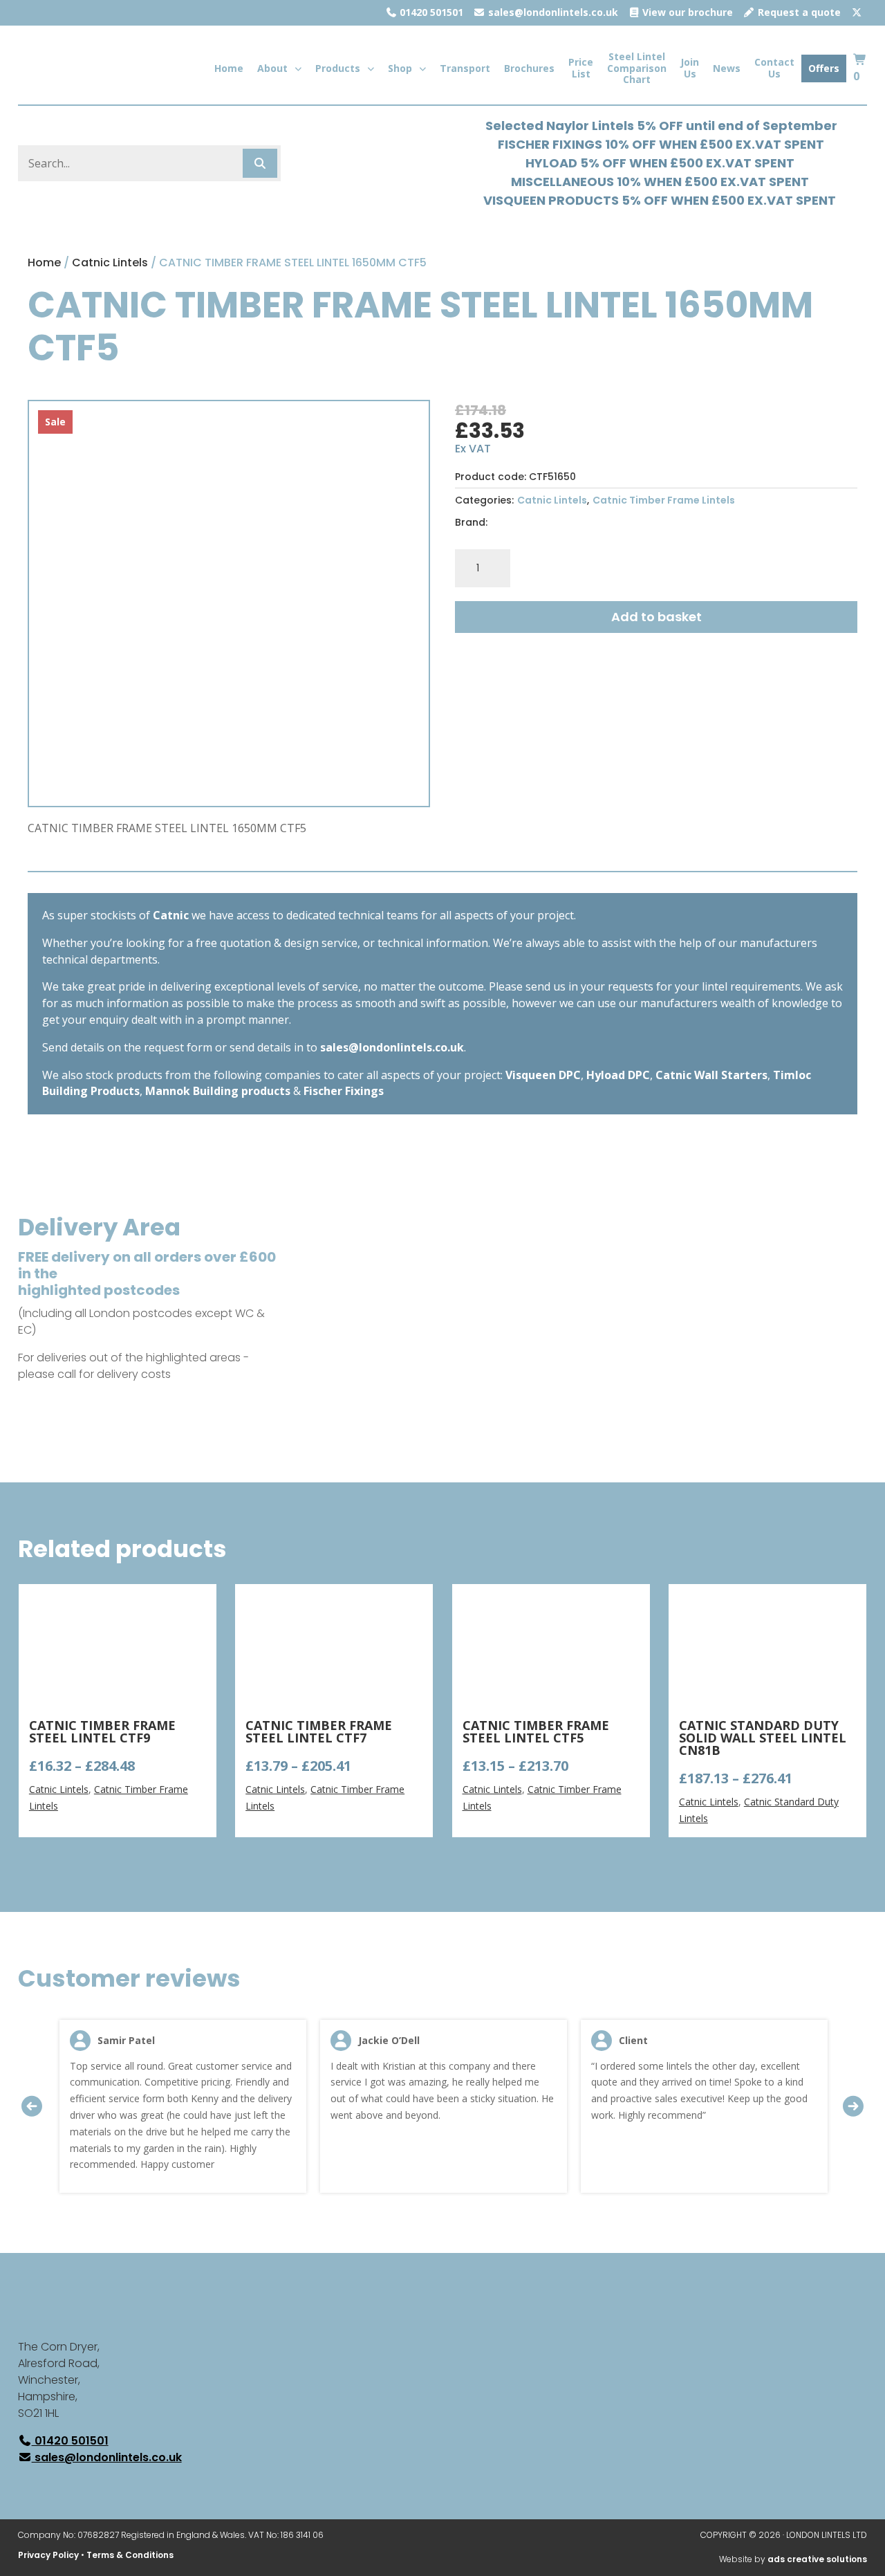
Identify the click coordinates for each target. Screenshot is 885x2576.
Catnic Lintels (110, 263)
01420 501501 (430, 12)
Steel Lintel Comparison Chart (637, 68)
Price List (581, 68)
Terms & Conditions (130, 2555)
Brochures (529, 68)
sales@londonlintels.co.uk (552, 12)
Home (229, 68)
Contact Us (774, 68)
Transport (465, 68)
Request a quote (798, 12)
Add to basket (656, 617)
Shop (400, 68)
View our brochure (686, 12)
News (727, 68)
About (272, 68)
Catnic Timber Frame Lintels (664, 500)
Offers (824, 68)
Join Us (690, 68)
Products (338, 68)
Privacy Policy (48, 2555)
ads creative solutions (817, 2559)
